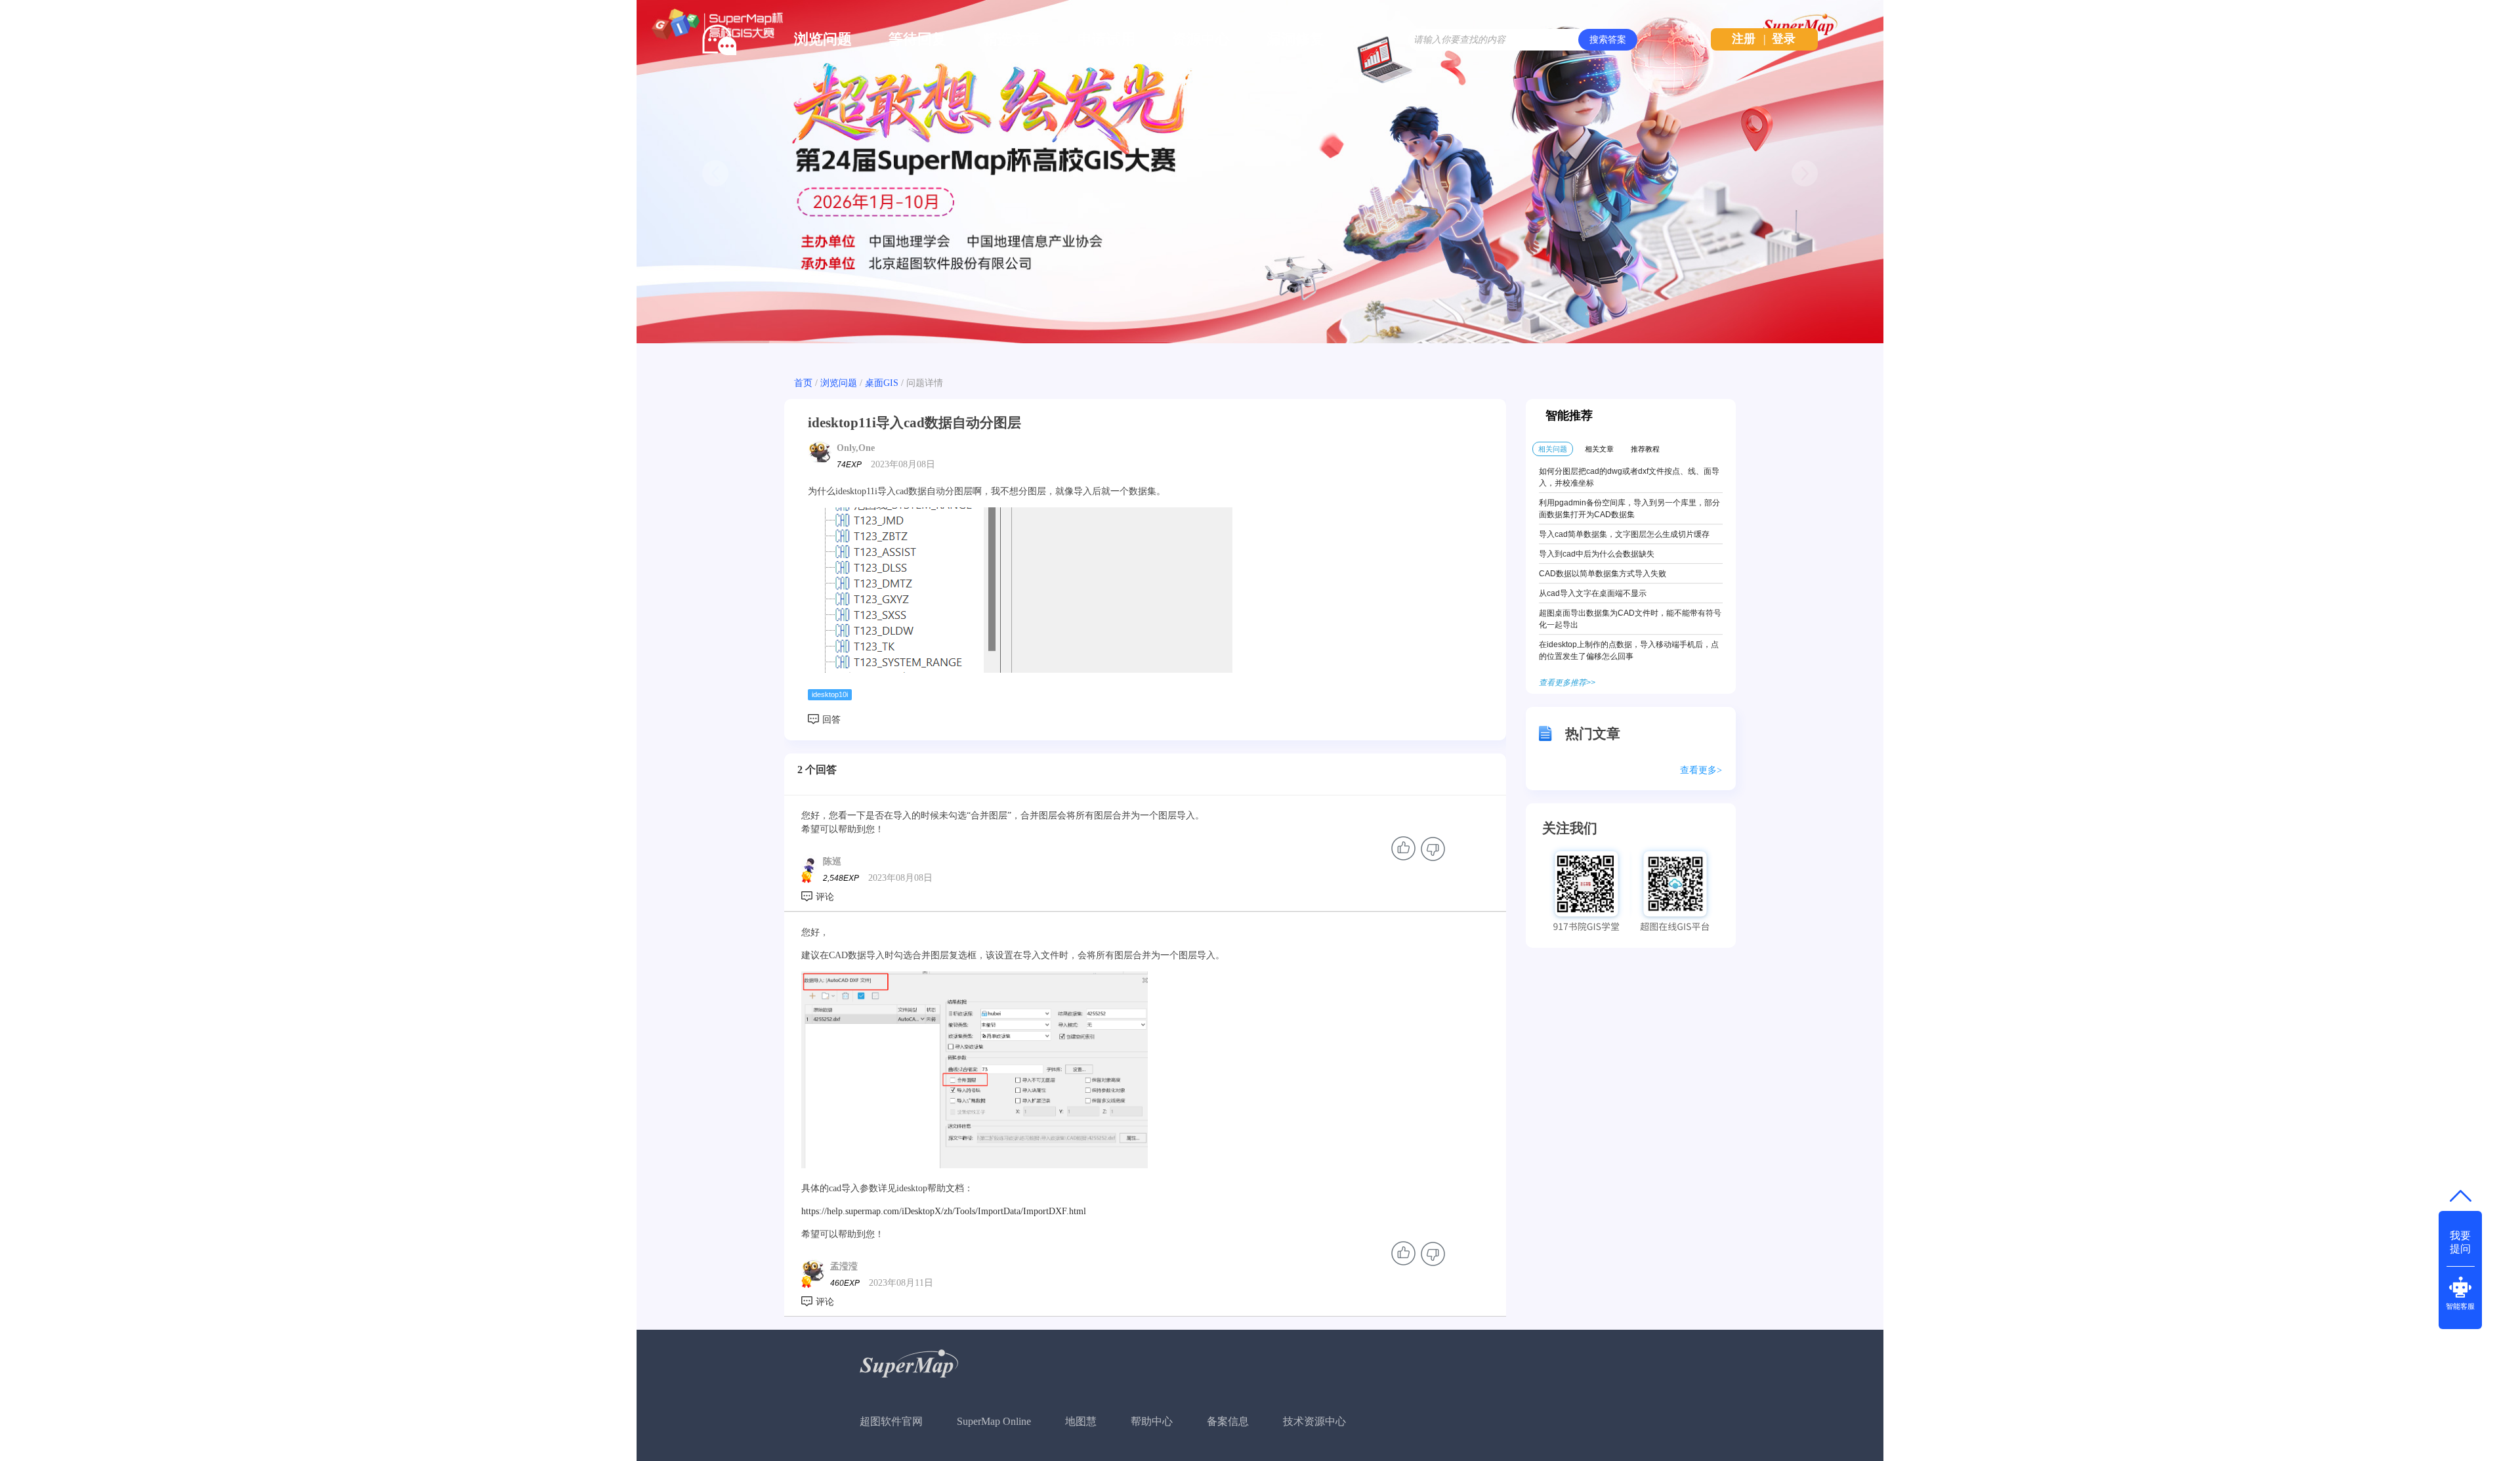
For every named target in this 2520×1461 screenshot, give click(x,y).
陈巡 (832, 861)
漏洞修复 (1295, 39)
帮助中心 (1152, 1421)
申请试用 (1106, 39)
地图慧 (1081, 1421)
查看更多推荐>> (1567, 683)
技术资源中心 (1314, 1421)
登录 (1784, 39)
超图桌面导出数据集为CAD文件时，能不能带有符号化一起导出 (1630, 619)
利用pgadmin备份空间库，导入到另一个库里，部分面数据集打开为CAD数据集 (1629, 509)
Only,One (856, 448)
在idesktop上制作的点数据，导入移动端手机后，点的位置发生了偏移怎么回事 (1629, 650)
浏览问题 (823, 39)
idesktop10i (830, 694)
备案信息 (1228, 1421)
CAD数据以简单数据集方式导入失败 (1603, 574)
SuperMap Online (994, 1421)
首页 (803, 383)
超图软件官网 (891, 1421)
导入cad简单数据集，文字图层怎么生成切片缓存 (1624, 534)
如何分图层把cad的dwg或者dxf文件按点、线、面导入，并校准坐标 (1629, 477)
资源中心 (1201, 39)
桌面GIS (882, 383)
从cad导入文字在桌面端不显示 (1593, 593)
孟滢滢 (844, 1266)
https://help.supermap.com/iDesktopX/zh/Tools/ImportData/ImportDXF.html (944, 1211)
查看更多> (1701, 770)
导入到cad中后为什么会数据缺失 (1597, 554)
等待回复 (917, 39)
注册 (1744, 39)
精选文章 (1012, 39)
